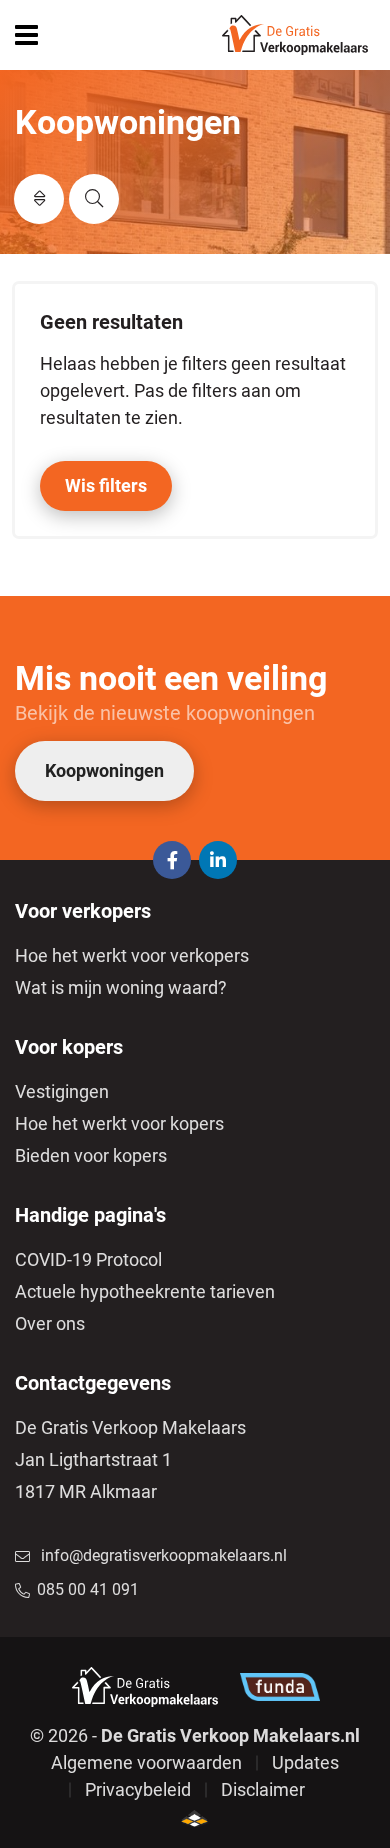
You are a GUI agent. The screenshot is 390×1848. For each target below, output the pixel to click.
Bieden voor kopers (91, 1155)
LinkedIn (218, 860)
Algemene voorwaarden (146, 1762)
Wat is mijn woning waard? (121, 987)
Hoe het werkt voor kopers (119, 1123)
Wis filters (106, 485)
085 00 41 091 (88, 1589)
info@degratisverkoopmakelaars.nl (164, 1555)
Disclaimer (263, 1789)
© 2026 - (195, 1735)
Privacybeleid (138, 1789)
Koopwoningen (104, 770)
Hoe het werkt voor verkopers (132, 955)
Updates (305, 1762)
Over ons (50, 1323)
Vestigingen (62, 1091)
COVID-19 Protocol (88, 1259)
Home (295, 35)
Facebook (172, 860)
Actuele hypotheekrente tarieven (145, 1291)
